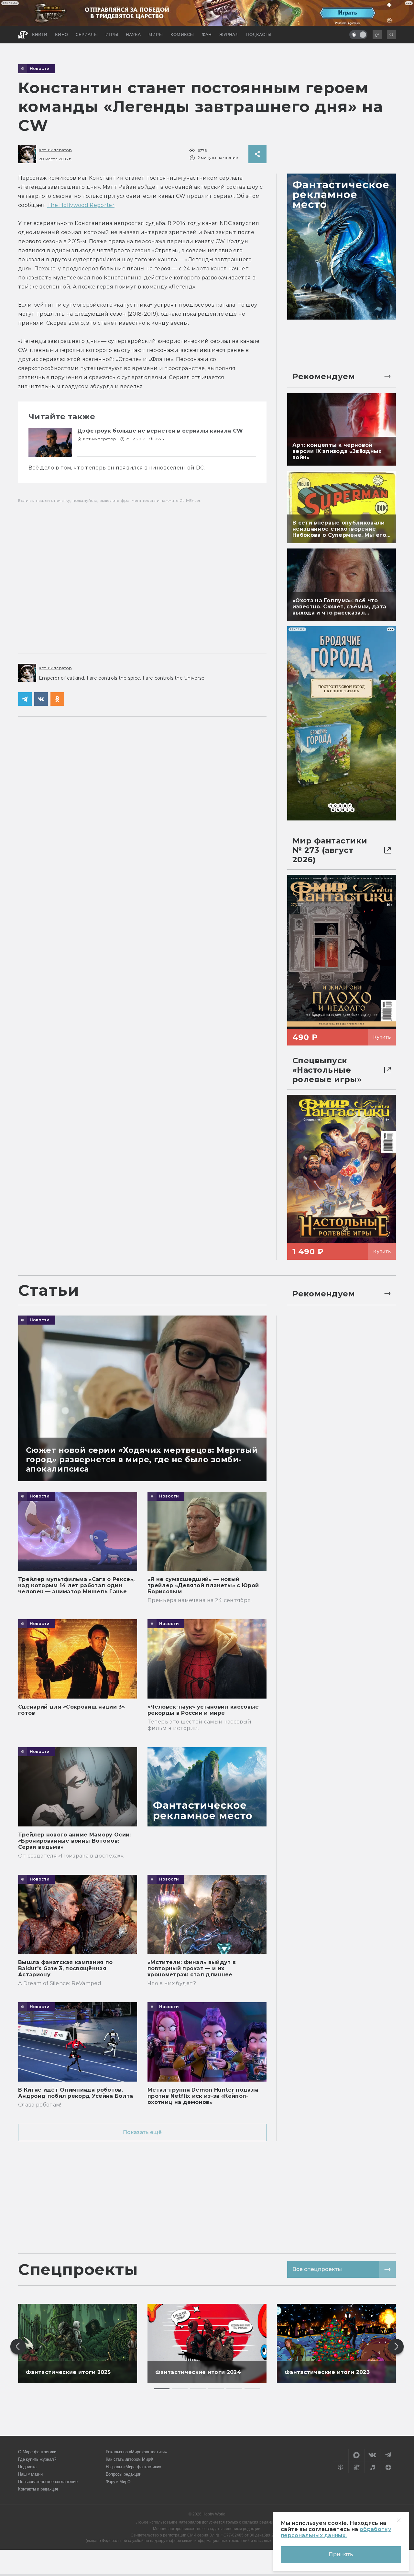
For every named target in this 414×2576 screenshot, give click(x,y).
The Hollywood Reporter (81, 205)
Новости (40, 69)
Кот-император (55, 150)
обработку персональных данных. (336, 2532)
